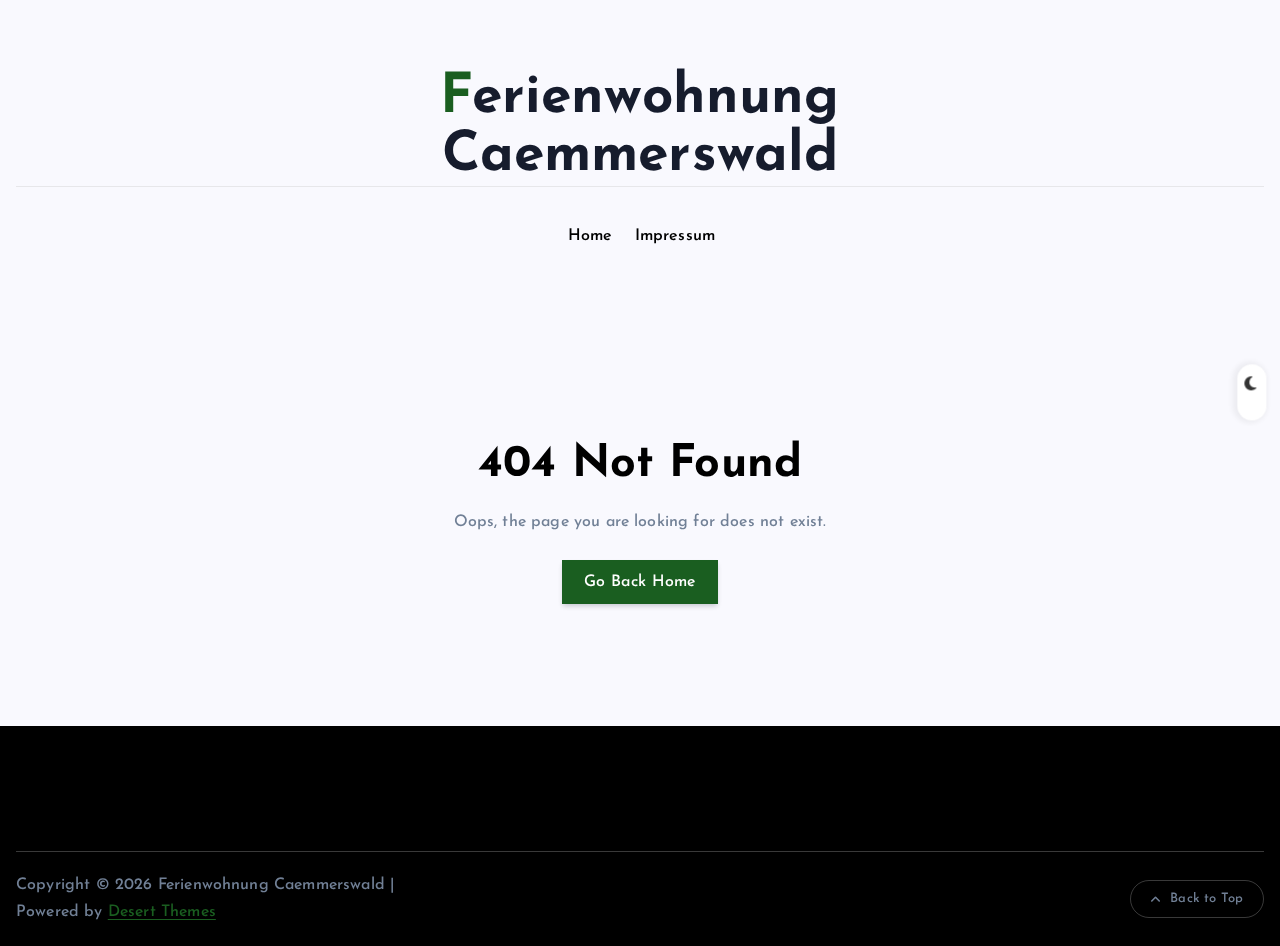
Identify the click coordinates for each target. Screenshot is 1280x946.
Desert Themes (162, 912)
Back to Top (1206, 898)
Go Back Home (640, 582)
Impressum (675, 236)
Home (590, 236)
